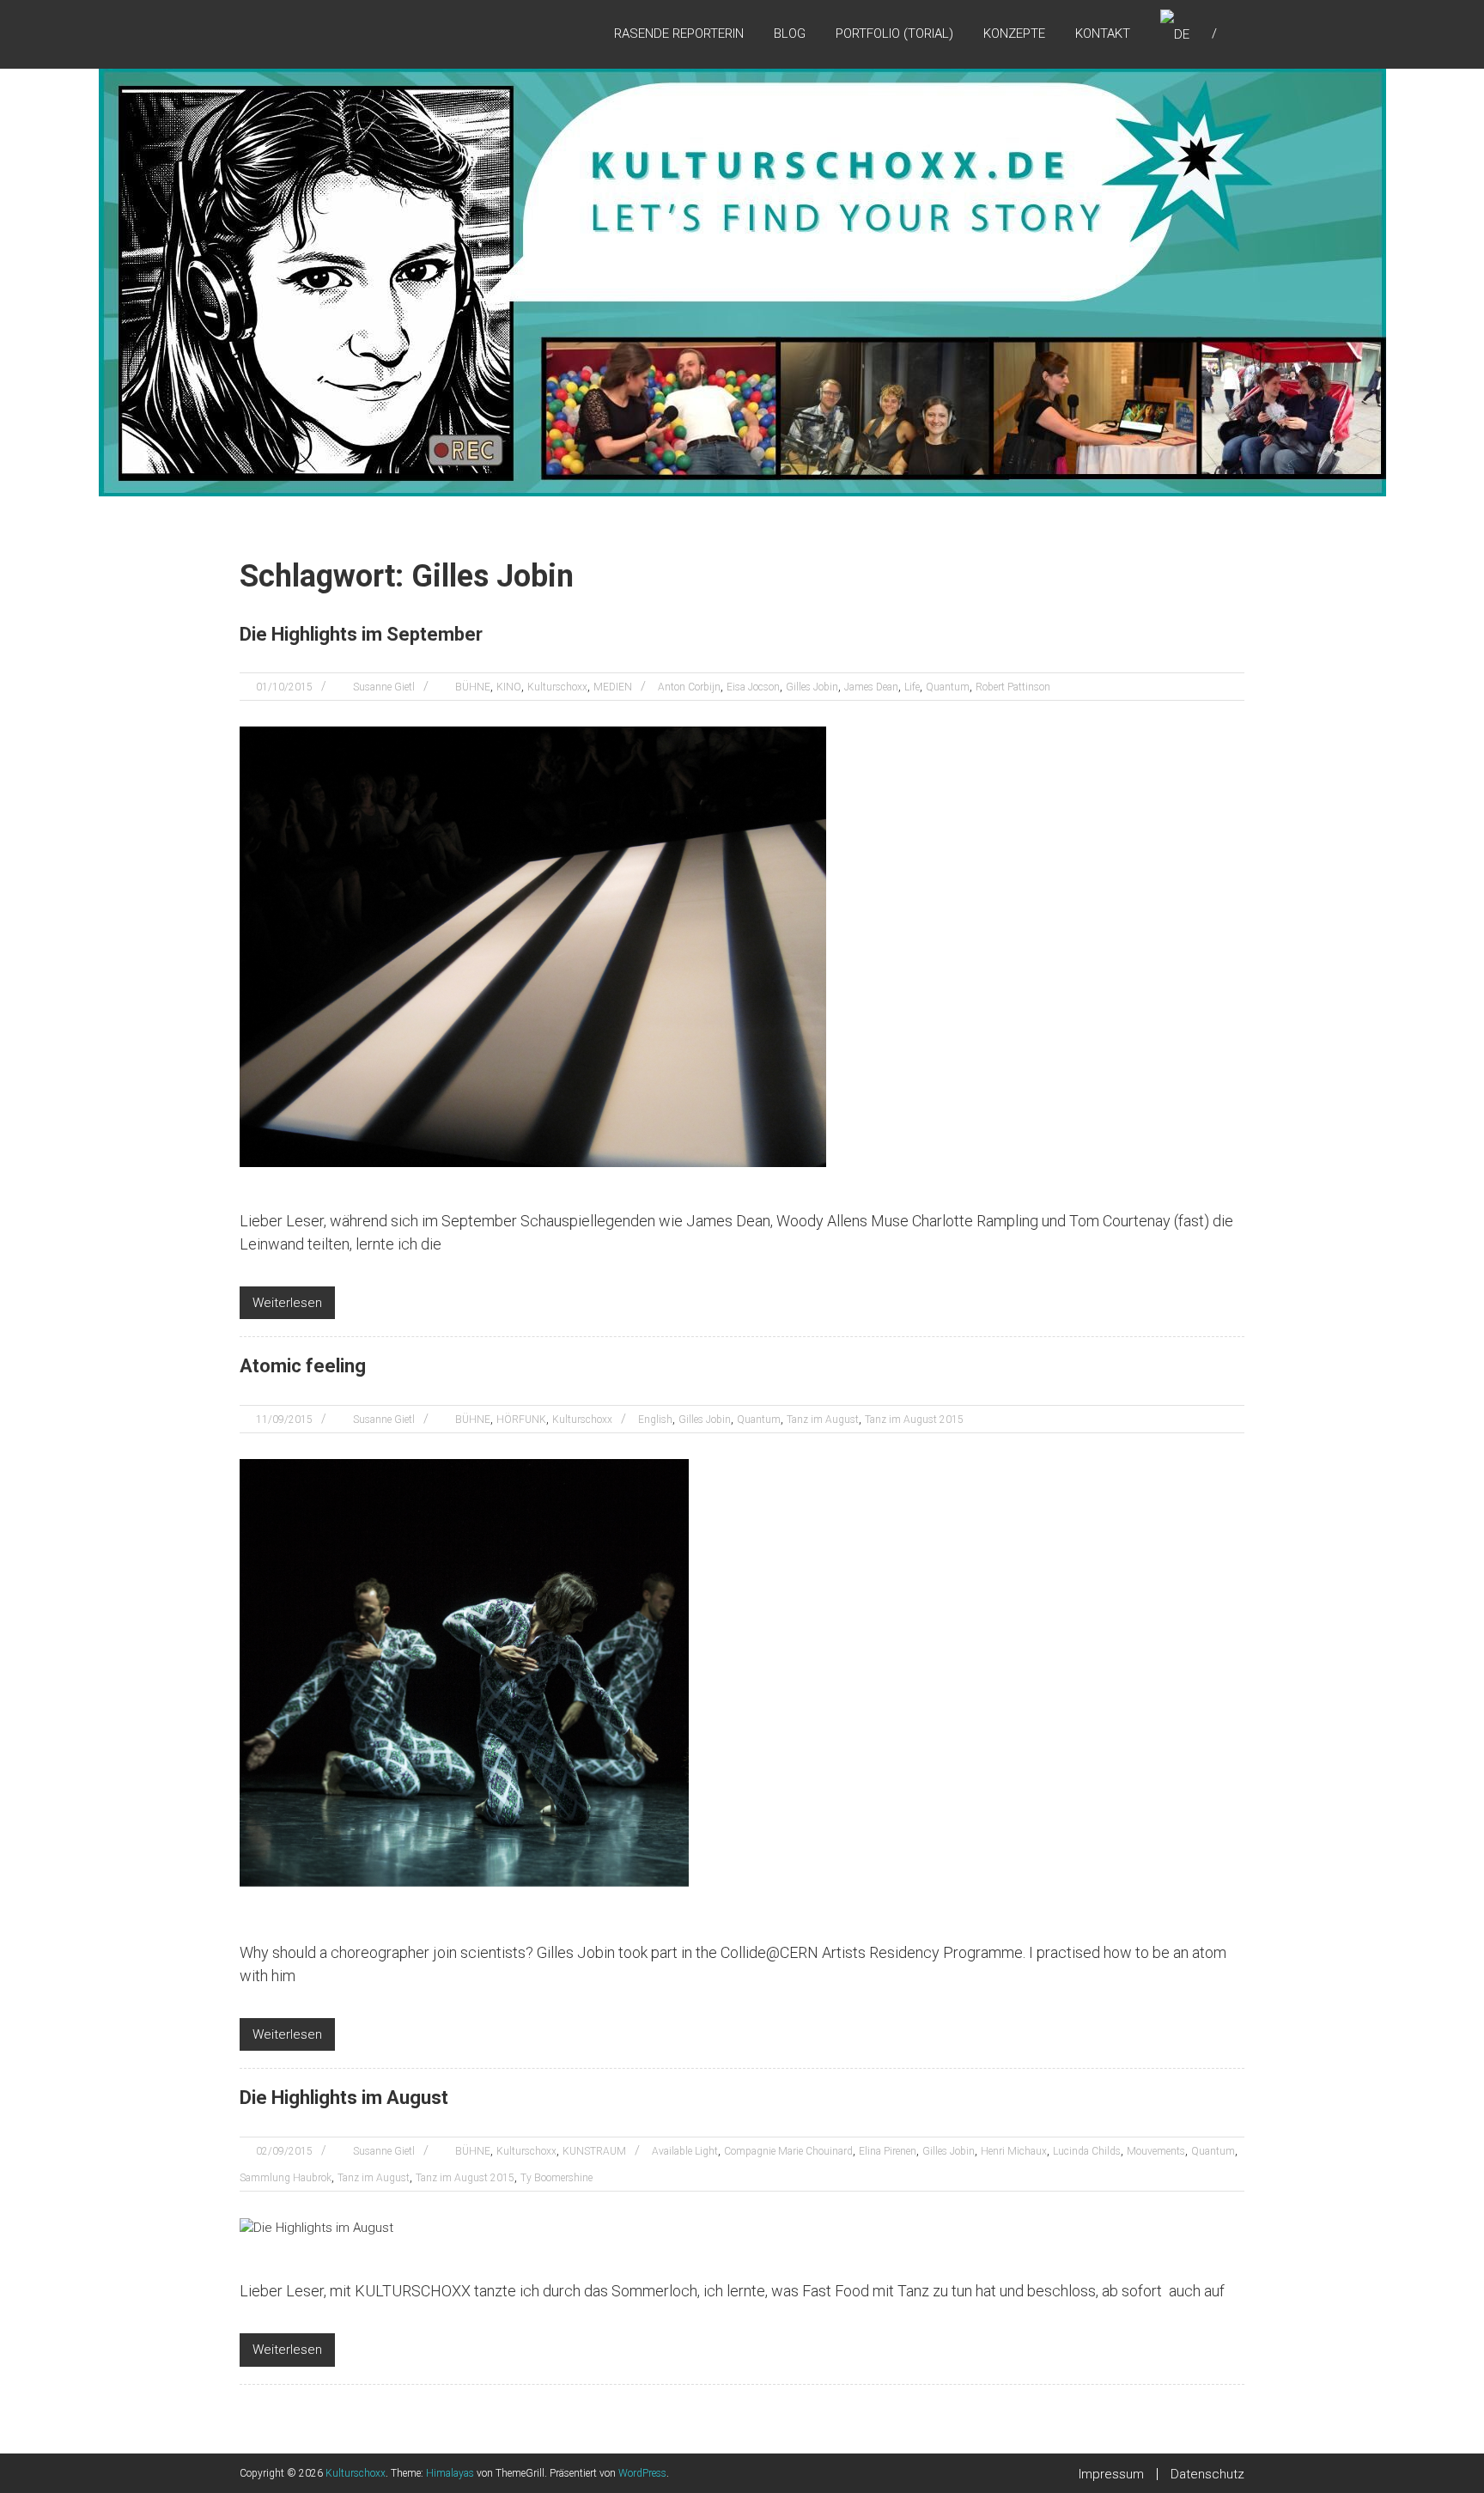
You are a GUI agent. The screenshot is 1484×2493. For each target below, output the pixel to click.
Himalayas (450, 2473)
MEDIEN (613, 687)
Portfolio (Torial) (894, 33)
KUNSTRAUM (594, 2151)
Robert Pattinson (1013, 687)
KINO (509, 687)
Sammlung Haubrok (286, 2178)
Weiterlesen (287, 1303)
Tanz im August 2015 (914, 1420)
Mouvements (1156, 2151)
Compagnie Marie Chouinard (788, 2151)
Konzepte (1014, 33)
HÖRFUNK (521, 1420)
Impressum (1111, 2474)
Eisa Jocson (753, 687)
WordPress (642, 2473)
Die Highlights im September (361, 634)
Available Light (685, 2151)
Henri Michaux (1014, 2151)
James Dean (871, 687)
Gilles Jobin (812, 687)
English (655, 1420)
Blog (790, 33)
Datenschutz (1207, 2474)
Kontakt (1103, 33)
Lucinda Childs (1087, 2151)
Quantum (948, 687)
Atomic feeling (303, 1366)
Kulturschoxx (557, 687)
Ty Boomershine (556, 2178)
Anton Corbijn (689, 687)
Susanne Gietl (384, 687)
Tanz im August (823, 1420)
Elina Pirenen (888, 2151)
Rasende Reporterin (679, 33)
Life (912, 687)
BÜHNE (473, 687)
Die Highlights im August (344, 2098)
